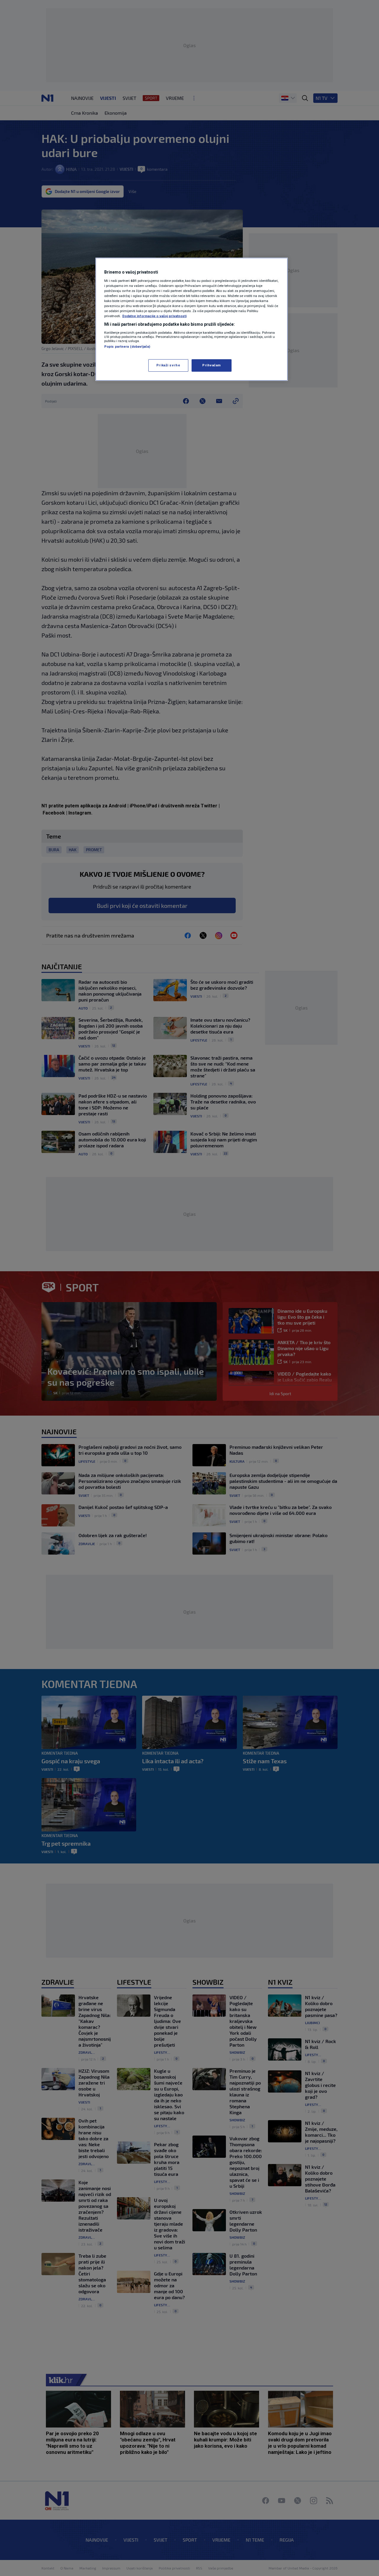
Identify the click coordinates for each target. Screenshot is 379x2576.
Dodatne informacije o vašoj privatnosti (154, 316)
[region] (192, 319)
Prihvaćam (212, 365)
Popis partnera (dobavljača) (127, 346)
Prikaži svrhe (168, 365)
